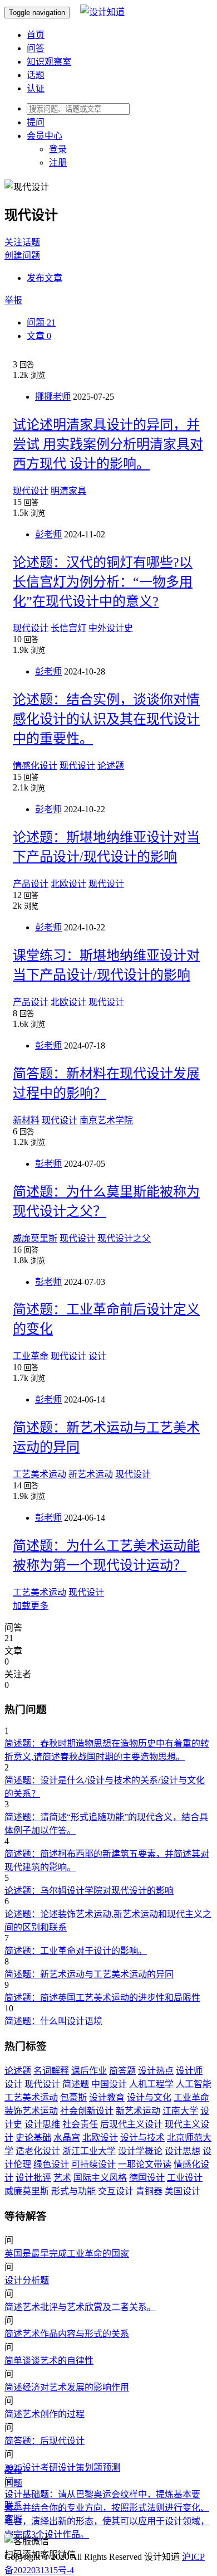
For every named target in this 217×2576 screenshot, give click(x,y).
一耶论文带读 (145, 2164)
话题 (36, 75)
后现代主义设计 (131, 2124)
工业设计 (185, 2178)
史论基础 (33, 2138)
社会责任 (80, 2124)
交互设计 (116, 2191)
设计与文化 (149, 2097)
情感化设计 (35, 766)
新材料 (26, 1120)
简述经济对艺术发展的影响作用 (67, 2387)
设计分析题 (27, 2280)
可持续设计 (93, 2164)
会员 (45, 136)
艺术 (62, 2178)
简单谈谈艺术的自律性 (49, 2361)
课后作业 (89, 2071)
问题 (41, 322)
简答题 (122, 2071)
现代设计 (31, 491)
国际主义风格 (100, 2178)
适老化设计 (38, 2151)
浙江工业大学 (89, 2151)
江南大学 (180, 2111)
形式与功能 (73, 2191)
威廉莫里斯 (35, 1238)
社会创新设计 (87, 2111)
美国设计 (183, 2191)
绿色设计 (51, 2164)
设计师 (189, 2071)
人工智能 (194, 2084)
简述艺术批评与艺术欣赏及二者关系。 (80, 2307)
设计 (97, 1356)
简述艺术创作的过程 (45, 2414)
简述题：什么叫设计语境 (53, 2021)
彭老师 (48, 534)
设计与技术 (142, 2138)
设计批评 (33, 2178)
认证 (36, 88)
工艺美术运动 (40, 1474)
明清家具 (68, 491)
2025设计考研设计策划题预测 (62, 2468)
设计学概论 (140, 2151)
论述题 (111, 766)
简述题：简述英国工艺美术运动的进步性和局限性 (102, 1998)
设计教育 (107, 2097)
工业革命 (31, 1356)
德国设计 (147, 2178)
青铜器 (149, 2191)
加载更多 (31, 1606)
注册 (58, 162)
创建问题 (22, 256)
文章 (39, 336)
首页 (36, 35)
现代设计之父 (124, 1238)
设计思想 (183, 2151)
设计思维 (42, 2124)
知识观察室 (49, 62)
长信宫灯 (68, 628)
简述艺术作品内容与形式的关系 (67, 2334)
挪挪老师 (53, 397)
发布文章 (45, 278)
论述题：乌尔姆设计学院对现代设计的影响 (89, 1891)
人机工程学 (151, 2084)
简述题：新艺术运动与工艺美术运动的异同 (89, 1974)
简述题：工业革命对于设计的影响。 (76, 1951)
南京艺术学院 (106, 1120)
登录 (58, 149)
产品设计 (31, 884)
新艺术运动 (91, 1474)
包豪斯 (73, 2097)
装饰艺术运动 (31, 2111)
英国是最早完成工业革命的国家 (67, 2254)
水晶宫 (67, 2138)
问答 (36, 48)
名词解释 (51, 2071)
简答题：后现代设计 (45, 2441)
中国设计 (109, 2084)
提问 (36, 122)
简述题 (76, 2084)
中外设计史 (111, 628)
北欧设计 (68, 884)
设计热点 (156, 2071)
